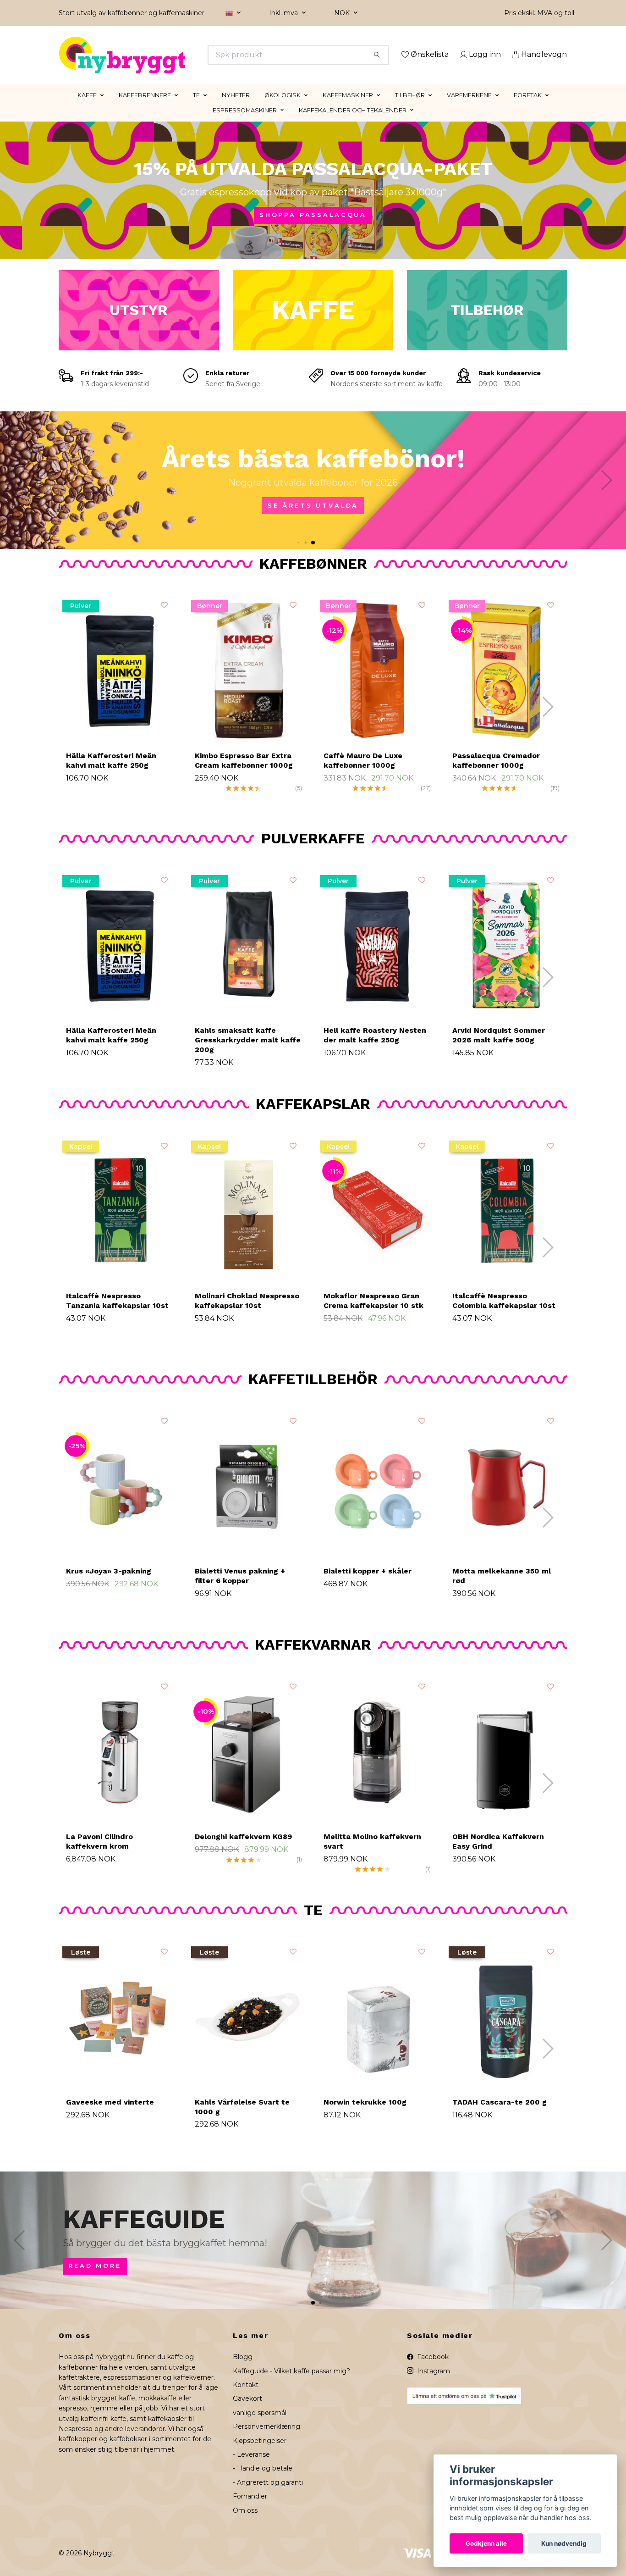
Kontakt (246, 2398)
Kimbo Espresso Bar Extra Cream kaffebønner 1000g (244, 773)
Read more (409, 2279)
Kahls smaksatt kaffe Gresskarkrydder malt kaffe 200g (248, 1053)
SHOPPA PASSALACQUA (313, 228)
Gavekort (247, 2412)
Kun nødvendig (564, 2543)
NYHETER (236, 108)
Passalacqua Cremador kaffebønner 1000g (496, 773)
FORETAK (528, 108)
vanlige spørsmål (260, 2426)
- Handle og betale (263, 2482)
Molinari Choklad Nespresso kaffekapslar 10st (247, 1314)
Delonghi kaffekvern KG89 (243, 1849)
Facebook (432, 2370)
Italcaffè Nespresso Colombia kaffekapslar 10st (504, 1314)
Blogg (243, 2370)
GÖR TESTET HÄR (425, 518)
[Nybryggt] (186, 55)
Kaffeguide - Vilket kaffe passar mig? (291, 2384)
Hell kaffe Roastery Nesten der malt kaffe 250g (375, 1048)
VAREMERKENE (469, 108)
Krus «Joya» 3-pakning (109, 1584)
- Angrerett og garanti (268, 2495)
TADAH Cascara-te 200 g (500, 2115)
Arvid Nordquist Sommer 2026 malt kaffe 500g (499, 1048)
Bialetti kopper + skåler (368, 1584)
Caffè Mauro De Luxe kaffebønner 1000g (363, 773)
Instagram (433, 2384)
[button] (313, 555)
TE (196, 108)
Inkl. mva (284, 13)
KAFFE (87, 108)
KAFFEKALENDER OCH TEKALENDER (353, 123)
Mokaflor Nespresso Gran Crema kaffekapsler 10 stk (373, 1314)
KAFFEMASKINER (348, 108)
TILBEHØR (410, 108)
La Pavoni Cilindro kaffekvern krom (99, 1854)
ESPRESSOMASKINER (245, 123)
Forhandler (250, 2510)
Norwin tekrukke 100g (365, 2115)
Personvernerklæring (266, 2440)
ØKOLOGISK (283, 108)
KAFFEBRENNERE (145, 108)
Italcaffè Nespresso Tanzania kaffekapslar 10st (117, 1314)
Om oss (245, 2523)
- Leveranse (251, 2467)
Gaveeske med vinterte (110, 2115)
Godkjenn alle (486, 2543)
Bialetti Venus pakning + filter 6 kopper (240, 1589)
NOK (343, 13)
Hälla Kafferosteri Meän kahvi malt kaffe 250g (111, 773)
